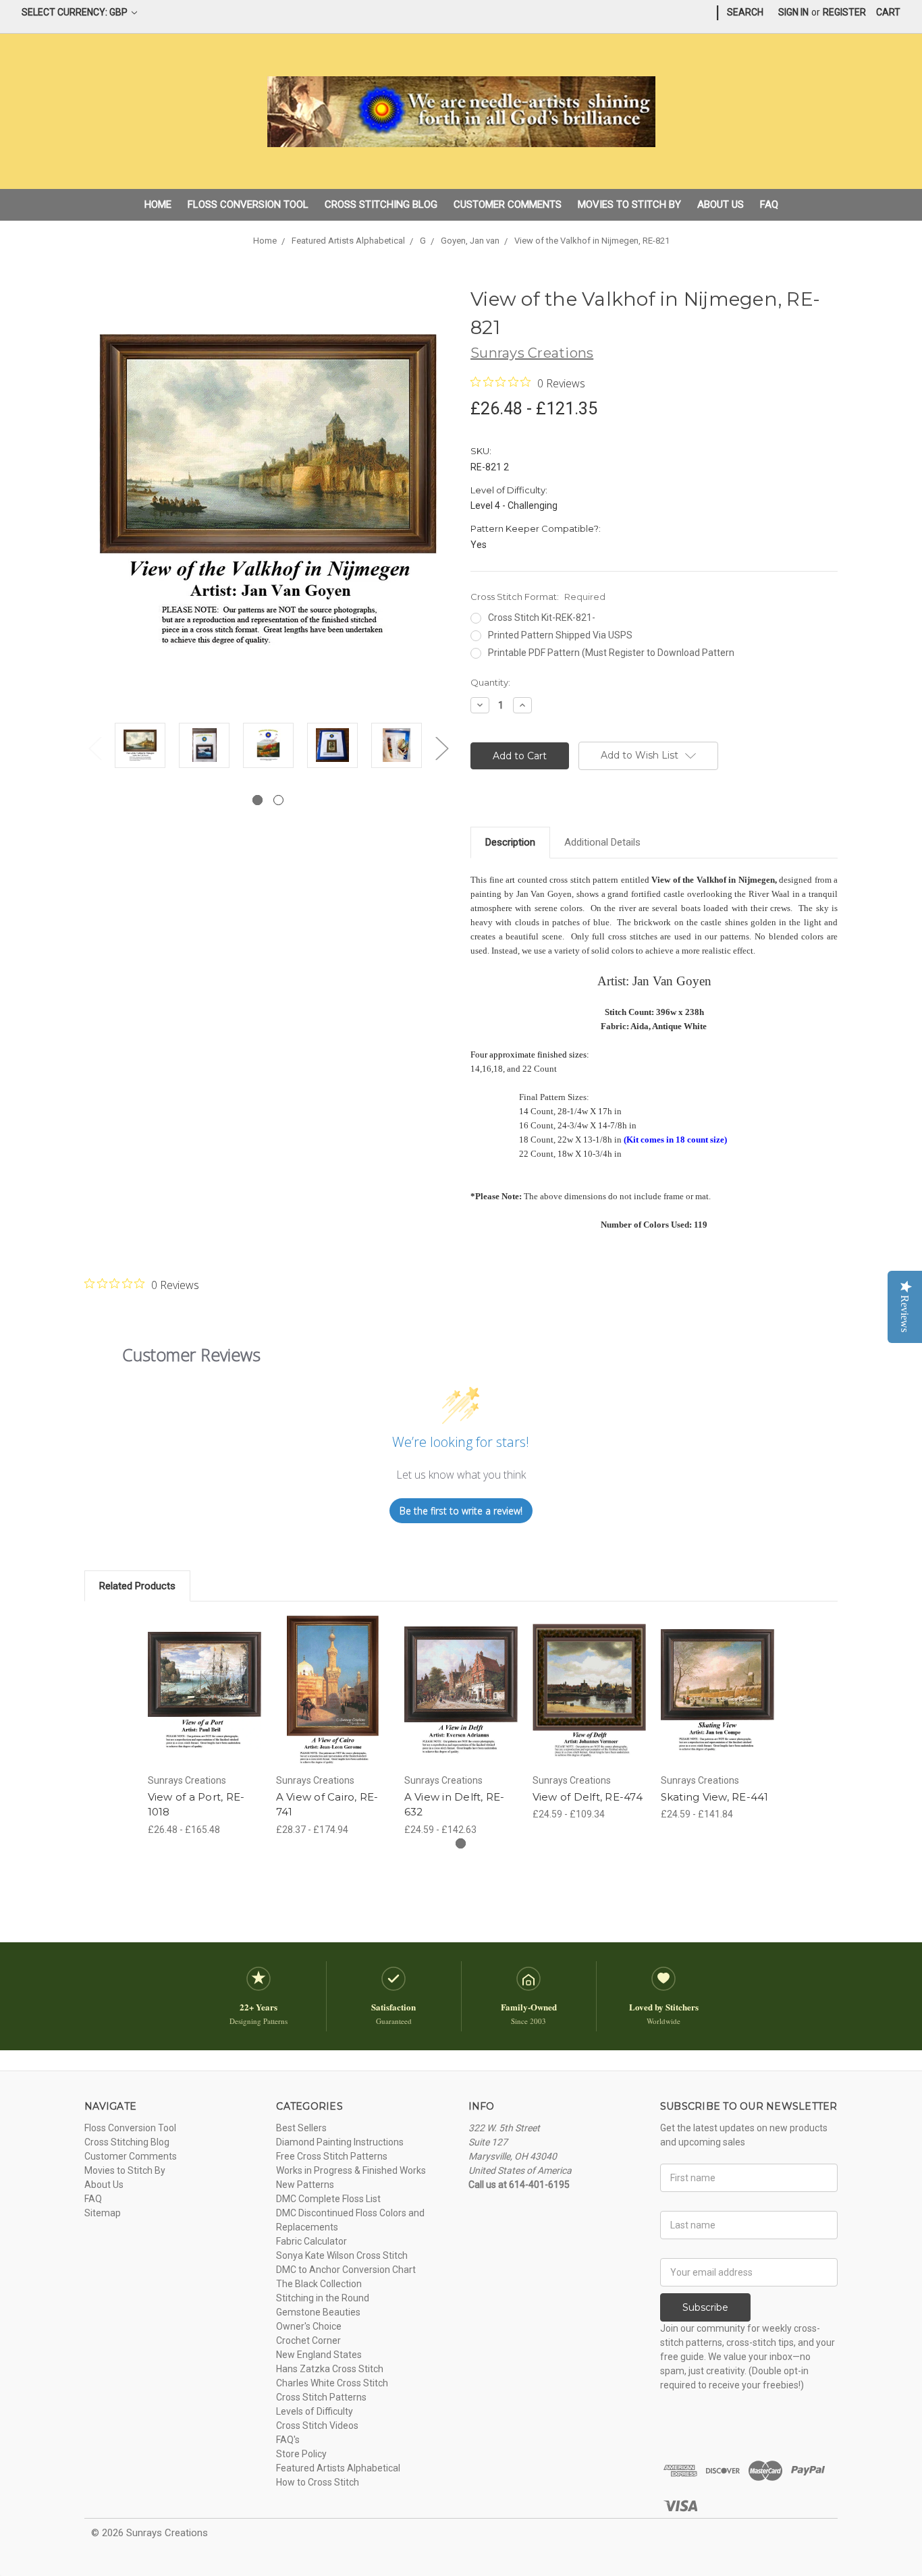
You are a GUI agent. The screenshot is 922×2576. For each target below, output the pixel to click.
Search (745, 12)
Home (158, 204)
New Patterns (305, 2185)
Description (510, 842)
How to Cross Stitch (318, 2482)
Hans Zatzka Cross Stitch (330, 2369)
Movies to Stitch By (629, 204)
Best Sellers (301, 2128)
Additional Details (602, 842)
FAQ (769, 204)
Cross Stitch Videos (317, 2426)
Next (441, 748)
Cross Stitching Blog (381, 204)
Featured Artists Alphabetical (338, 2468)
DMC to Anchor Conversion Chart (346, 2270)
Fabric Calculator (311, 2241)
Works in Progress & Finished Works (351, 2170)
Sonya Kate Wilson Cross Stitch (342, 2255)
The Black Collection (319, 2284)
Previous (94, 748)
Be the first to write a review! (461, 1511)
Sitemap (103, 2213)
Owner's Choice (309, 2326)
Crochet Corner (308, 2340)
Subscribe (705, 2307)
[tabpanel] (140, 747)
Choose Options (205, 1703)
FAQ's (288, 2440)
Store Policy (301, 2454)
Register (844, 12)
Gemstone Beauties (318, 2312)
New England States (319, 2355)
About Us (721, 204)
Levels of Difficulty (315, 2411)
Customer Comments (508, 204)
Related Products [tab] (137, 1586)
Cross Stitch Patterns (321, 2397)
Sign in (793, 12)
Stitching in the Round (323, 2298)
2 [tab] (278, 800)
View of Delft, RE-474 (588, 1797)
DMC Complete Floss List (328, 2199)
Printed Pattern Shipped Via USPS (560, 635)
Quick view (205, 1679)
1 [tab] (257, 800)
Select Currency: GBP (76, 12)
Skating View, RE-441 (715, 1797)
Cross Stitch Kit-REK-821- (542, 618)
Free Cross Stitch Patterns (332, 2156)
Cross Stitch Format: (538, 597)
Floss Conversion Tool (248, 204)
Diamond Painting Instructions (340, 2142)
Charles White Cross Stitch (332, 2383)
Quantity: (490, 682)
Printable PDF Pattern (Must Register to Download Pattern (611, 653)
